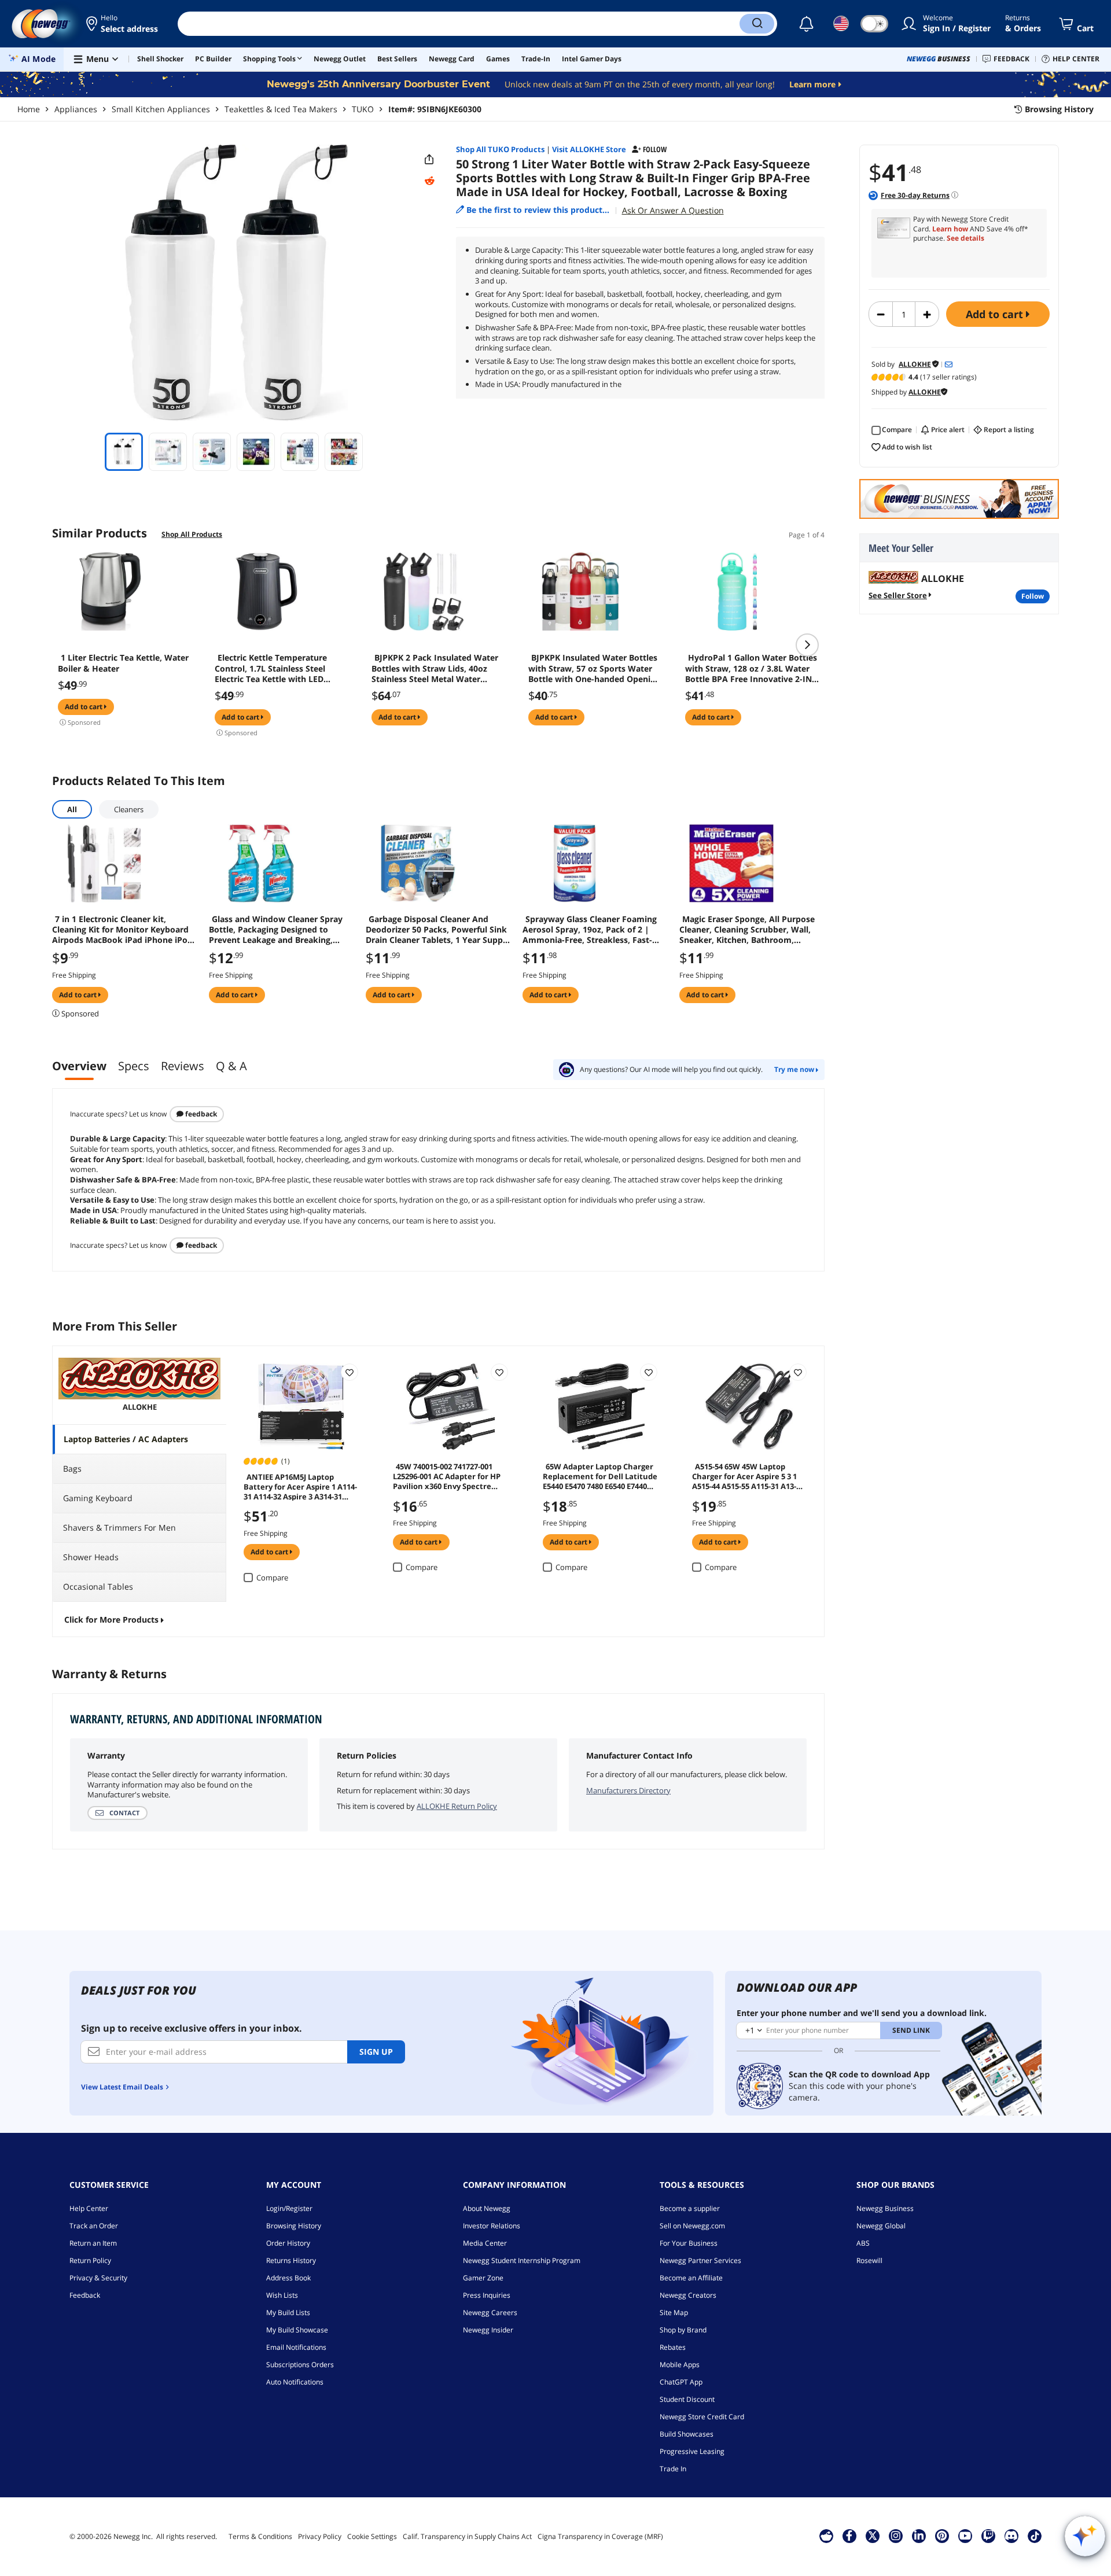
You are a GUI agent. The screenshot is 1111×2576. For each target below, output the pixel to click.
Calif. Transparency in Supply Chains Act (467, 2536)
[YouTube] (965, 2536)
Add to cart (996, 314)
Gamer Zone (483, 2278)
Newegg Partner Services (700, 2260)
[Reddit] (429, 181)
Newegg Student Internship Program (522, 2260)
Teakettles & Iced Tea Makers (281, 109)
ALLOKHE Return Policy (457, 1806)
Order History (288, 2243)
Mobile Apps (680, 2365)
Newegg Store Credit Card (702, 2417)
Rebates (673, 2347)
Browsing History (294, 2226)
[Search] (757, 24)
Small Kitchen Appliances (161, 109)
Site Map (674, 2312)
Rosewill (869, 2260)
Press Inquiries (487, 2295)
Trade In (673, 2469)
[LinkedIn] (919, 2536)
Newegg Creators (688, 2295)
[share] (429, 160)
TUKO (363, 109)
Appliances (76, 109)
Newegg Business (885, 2208)
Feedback (200, 1114)
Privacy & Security (98, 2278)
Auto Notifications (295, 2382)
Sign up (376, 2052)
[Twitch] (988, 2536)
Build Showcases (687, 2434)
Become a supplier (690, 2208)
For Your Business (689, 2243)
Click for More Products (111, 1619)
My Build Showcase (297, 2330)
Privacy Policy (320, 2536)
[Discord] (1011, 2536)
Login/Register (289, 2208)
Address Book (288, 2278)
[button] (123, 24)
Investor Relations (492, 2226)
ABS (863, 2243)
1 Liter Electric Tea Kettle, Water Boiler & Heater (123, 663)
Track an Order (94, 2226)
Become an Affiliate (691, 2278)
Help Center (89, 2208)
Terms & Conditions (260, 2536)
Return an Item (93, 2243)
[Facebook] (849, 2536)
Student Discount (687, 2399)
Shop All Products (192, 534)
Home (29, 109)
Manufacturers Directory (628, 1790)
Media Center (485, 2243)
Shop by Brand (683, 2330)
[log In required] (350, 1372)
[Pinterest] (942, 2536)
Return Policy (90, 2260)
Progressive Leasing (692, 2451)
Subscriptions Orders (300, 2365)
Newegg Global (881, 2226)
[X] (873, 2536)
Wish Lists (282, 2295)
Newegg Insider (488, 2330)
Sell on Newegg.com (692, 2226)
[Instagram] (896, 2536)
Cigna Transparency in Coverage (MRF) (600, 2536)
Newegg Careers (490, 2312)
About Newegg (487, 2208)
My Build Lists (288, 2312)
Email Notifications (296, 2347)
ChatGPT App (681, 2382)
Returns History (291, 2260)
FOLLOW (1033, 596)
